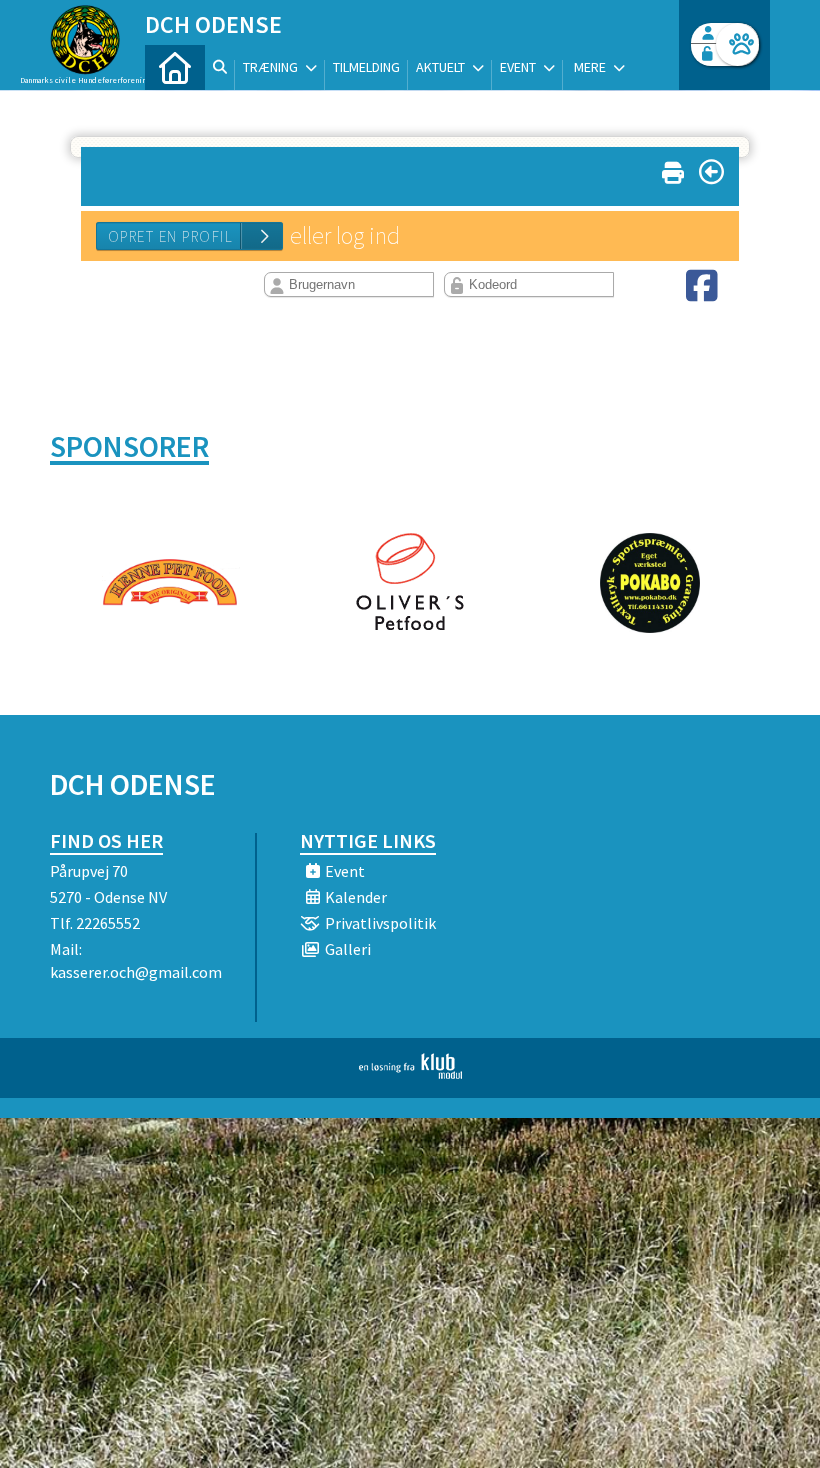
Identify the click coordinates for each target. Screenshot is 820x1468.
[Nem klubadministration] (410, 1073)
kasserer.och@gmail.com (136, 972)
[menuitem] (175, 67)
